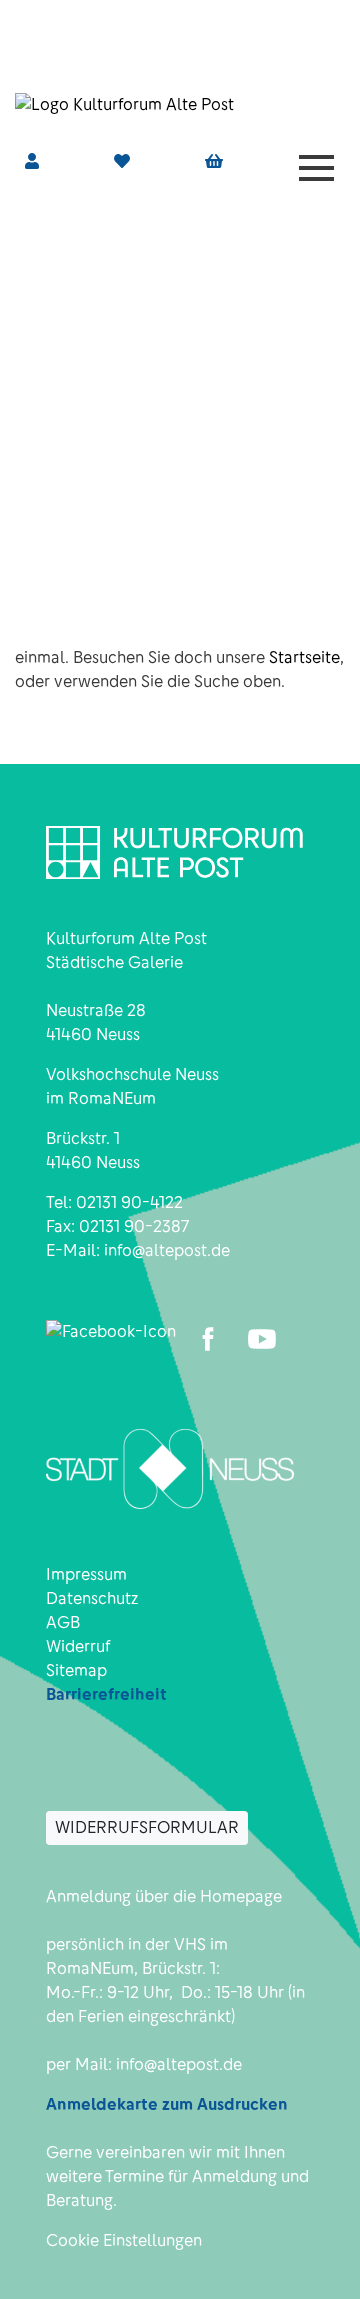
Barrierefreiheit (106, 1694)
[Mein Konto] (32, 161)
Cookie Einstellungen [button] (124, 2240)
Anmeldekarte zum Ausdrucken (167, 2104)
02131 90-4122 (129, 1202)
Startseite (304, 657)
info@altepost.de (167, 1250)
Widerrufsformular (147, 1827)
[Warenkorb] (214, 162)
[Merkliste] (122, 161)
